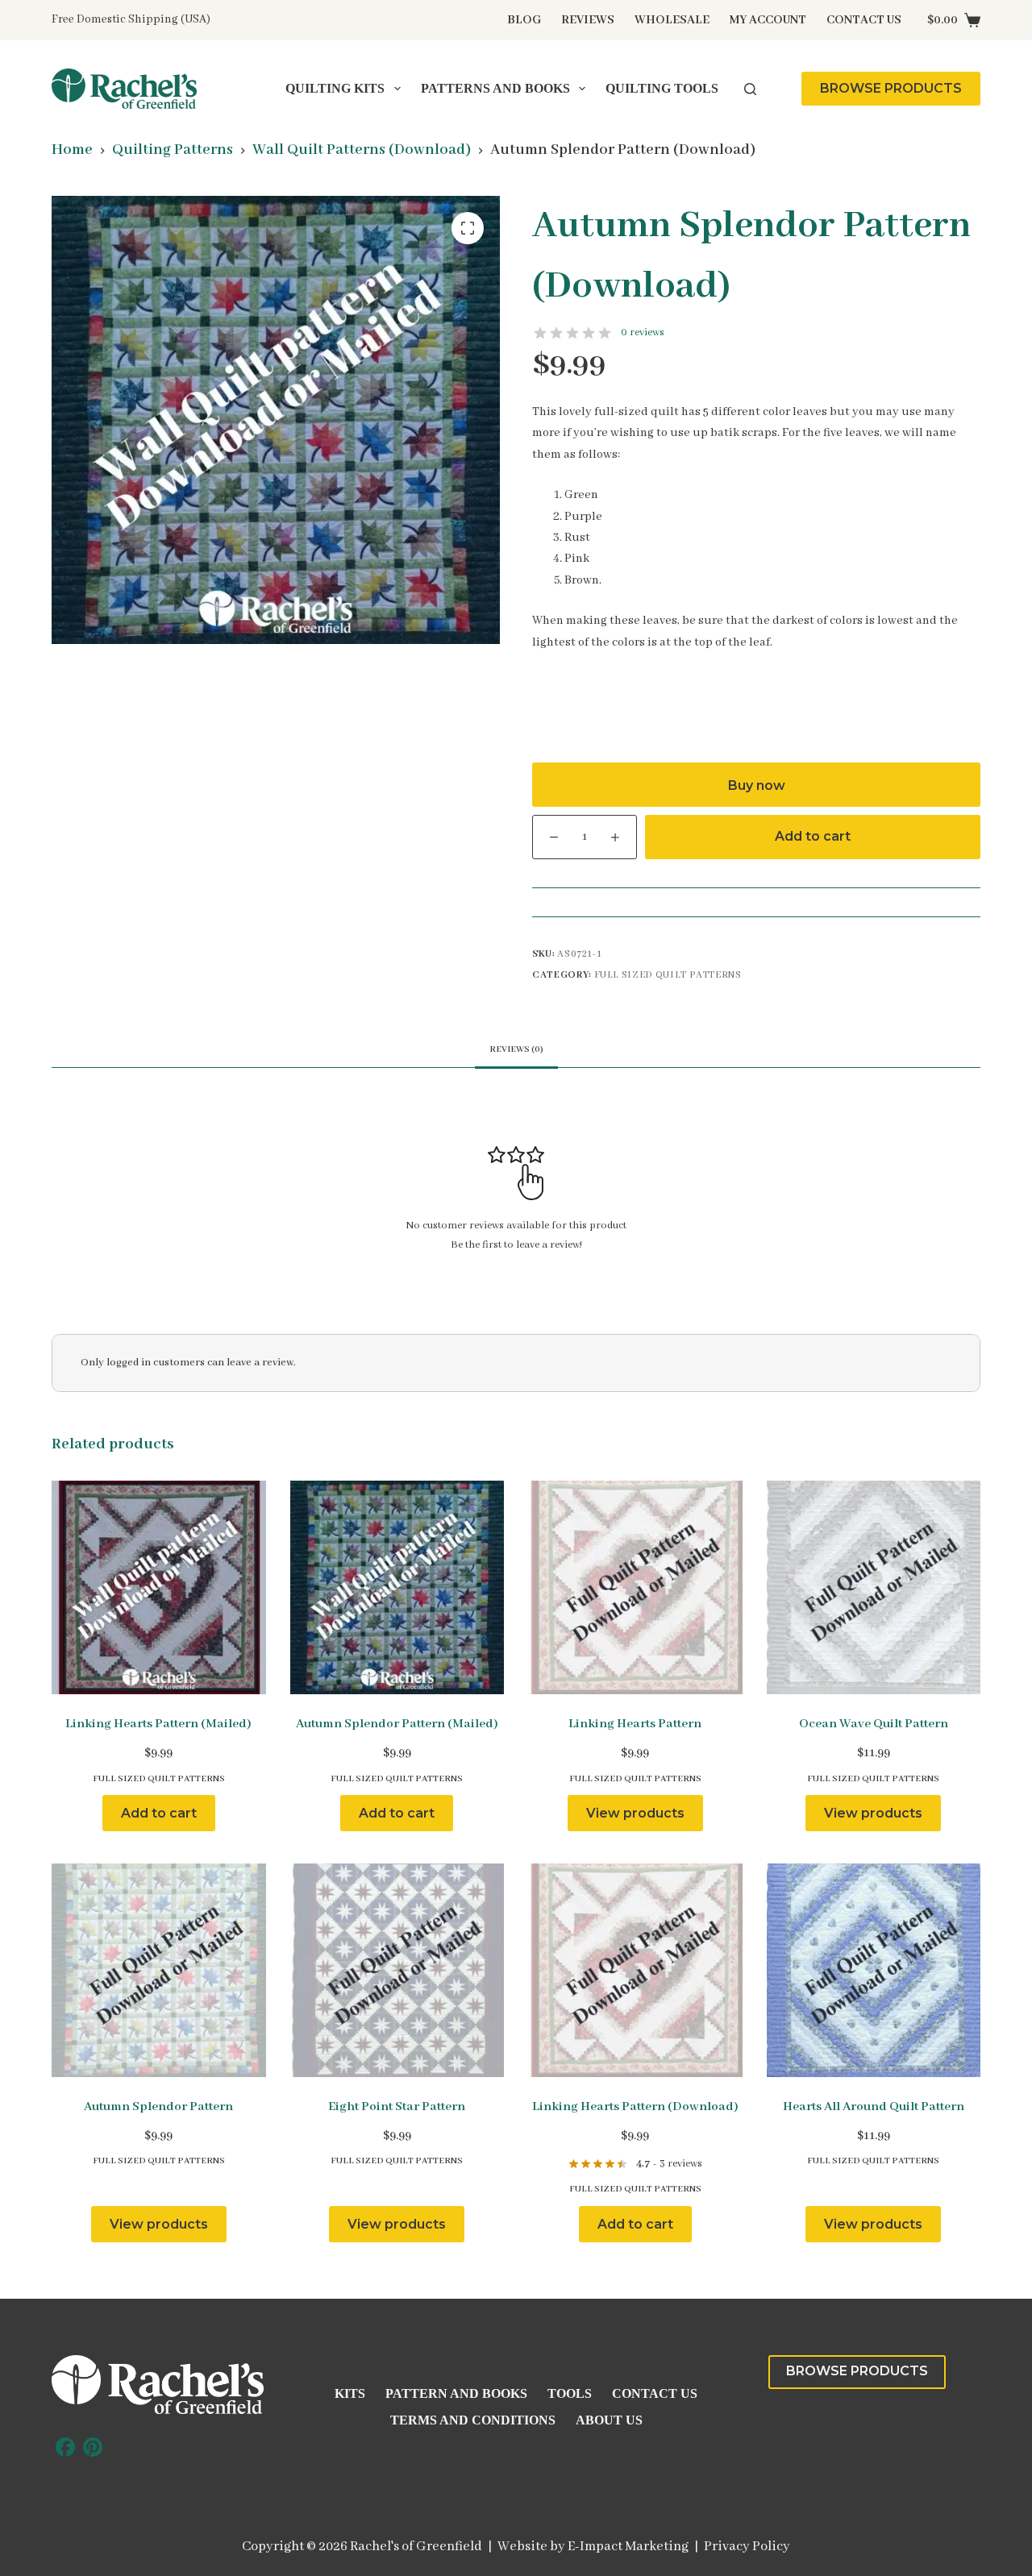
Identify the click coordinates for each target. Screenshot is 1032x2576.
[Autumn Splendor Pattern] (159, 1971)
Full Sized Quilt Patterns (668, 975)
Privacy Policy (747, 2547)
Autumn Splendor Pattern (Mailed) (397, 1724)
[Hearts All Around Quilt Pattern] (874, 1971)
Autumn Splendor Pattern (158, 2107)
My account (768, 20)
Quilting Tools (662, 88)
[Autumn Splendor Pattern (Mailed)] (397, 1588)
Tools (570, 2393)
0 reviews (643, 332)
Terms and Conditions (473, 2420)
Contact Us (864, 20)
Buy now (757, 785)
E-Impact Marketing (628, 2547)
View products (635, 1813)
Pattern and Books (456, 2393)
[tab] (516, 1050)
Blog (524, 20)
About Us (609, 2420)
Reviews (588, 20)
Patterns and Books (495, 88)
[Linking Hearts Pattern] (635, 1588)
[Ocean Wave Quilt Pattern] (874, 1588)
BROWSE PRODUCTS (891, 88)
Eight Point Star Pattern (397, 2107)
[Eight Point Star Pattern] (397, 1971)
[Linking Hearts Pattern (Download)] (635, 1971)
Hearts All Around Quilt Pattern (874, 2107)
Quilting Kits (335, 88)
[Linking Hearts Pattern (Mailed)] (159, 1588)
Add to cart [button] (159, 1813)
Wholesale (672, 20)
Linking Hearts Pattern (635, 1724)
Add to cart (813, 836)
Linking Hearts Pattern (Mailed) (158, 1724)
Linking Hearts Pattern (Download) (635, 2107)
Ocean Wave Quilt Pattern (874, 1724)
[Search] (750, 89)
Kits (350, 2393)
